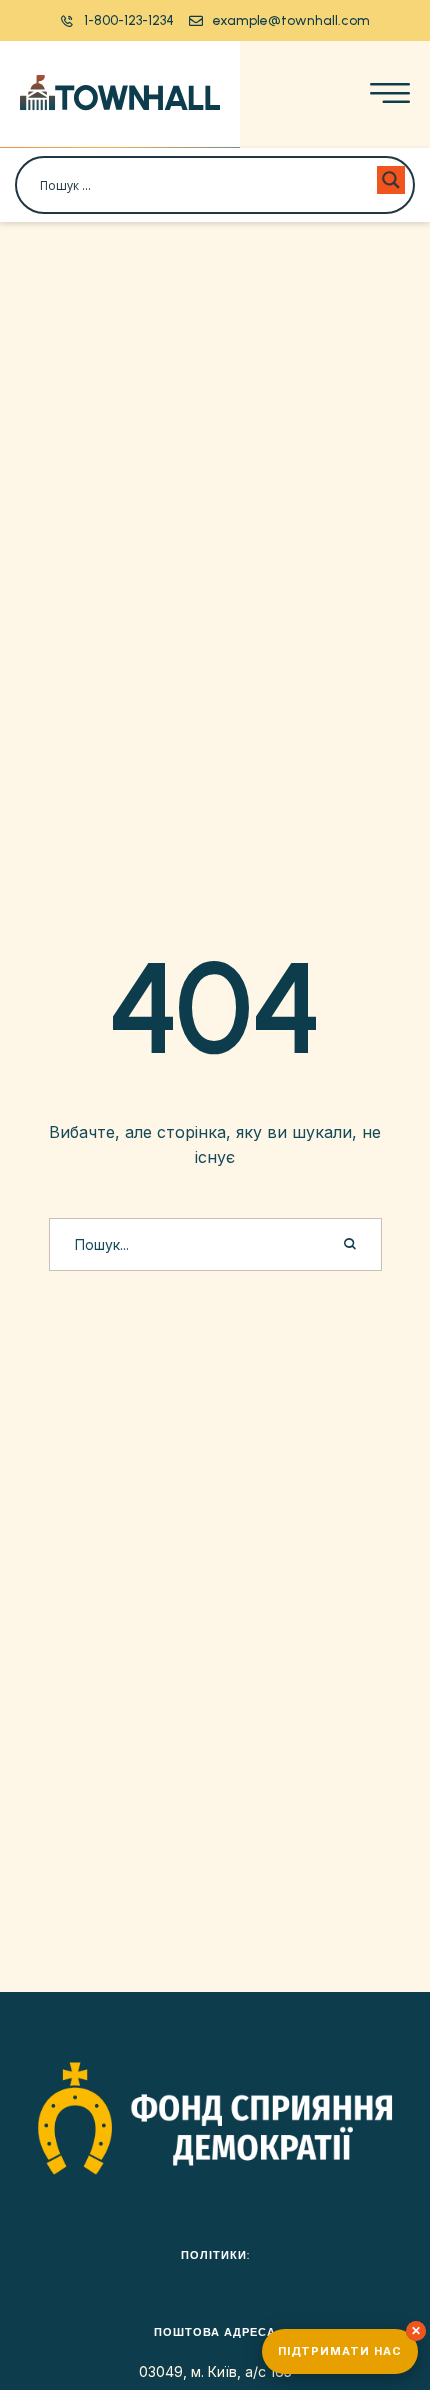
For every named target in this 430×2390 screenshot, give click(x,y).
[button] (117, 20)
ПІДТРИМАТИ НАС (340, 2351)
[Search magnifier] (391, 180)
